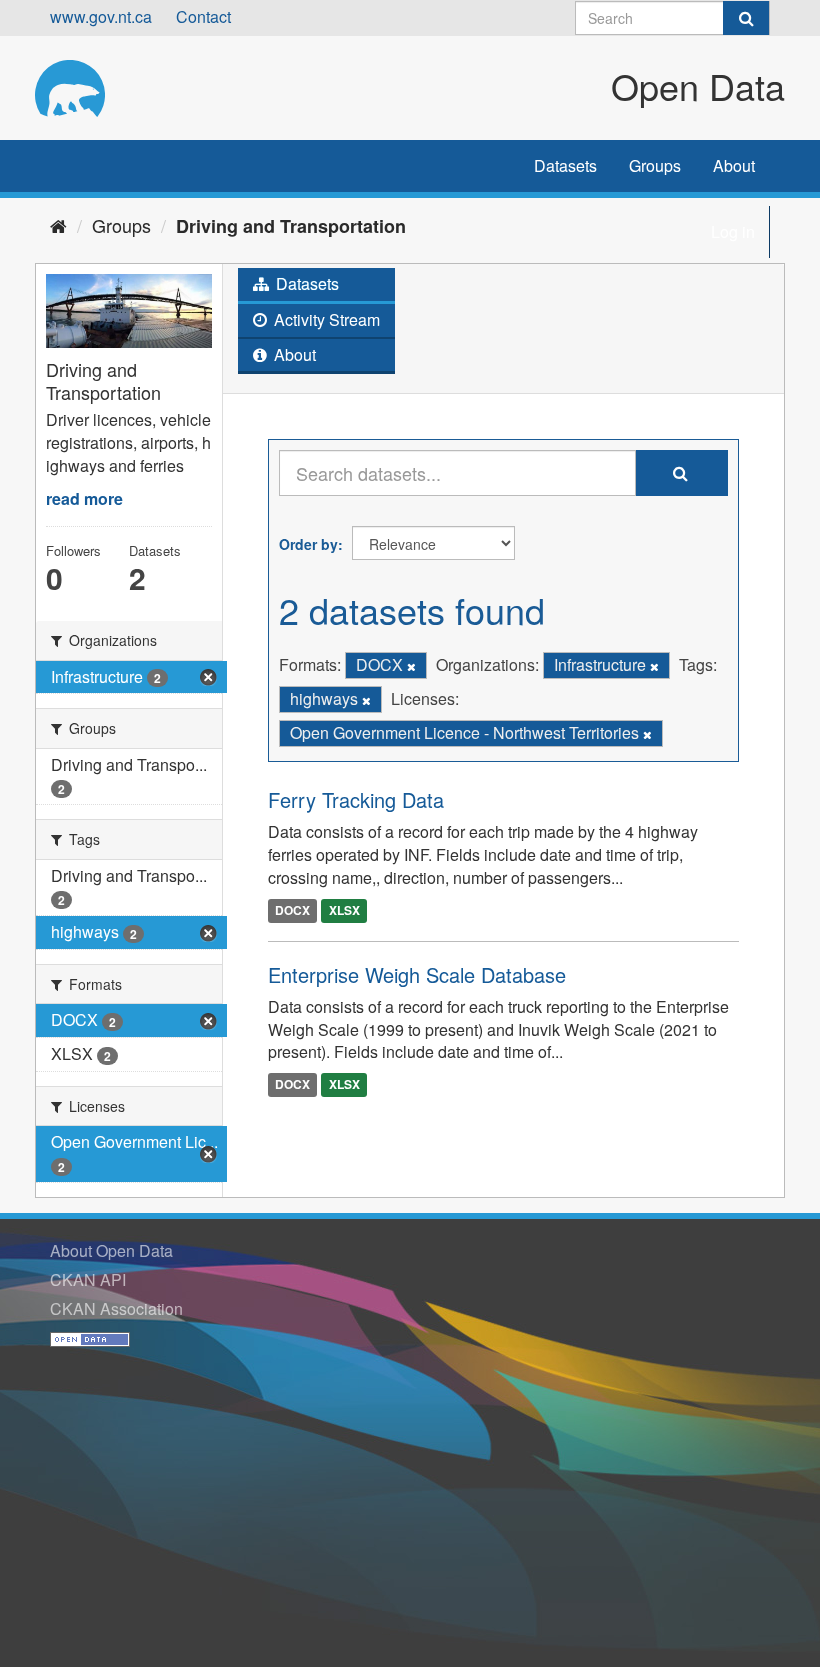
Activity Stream (325, 319)
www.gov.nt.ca (101, 16)
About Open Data (111, 1250)
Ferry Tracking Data (356, 799)
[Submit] (746, 18)
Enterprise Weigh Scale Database (417, 974)
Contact (203, 16)
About (734, 165)
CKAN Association (116, 1308)
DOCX (292, 910)
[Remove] (411, 666)
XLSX (344, 910)
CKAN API (88, 1279)
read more (84, 498)
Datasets (565, 165)
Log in (733, 231)
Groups (655, 165)
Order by (308, 544)
